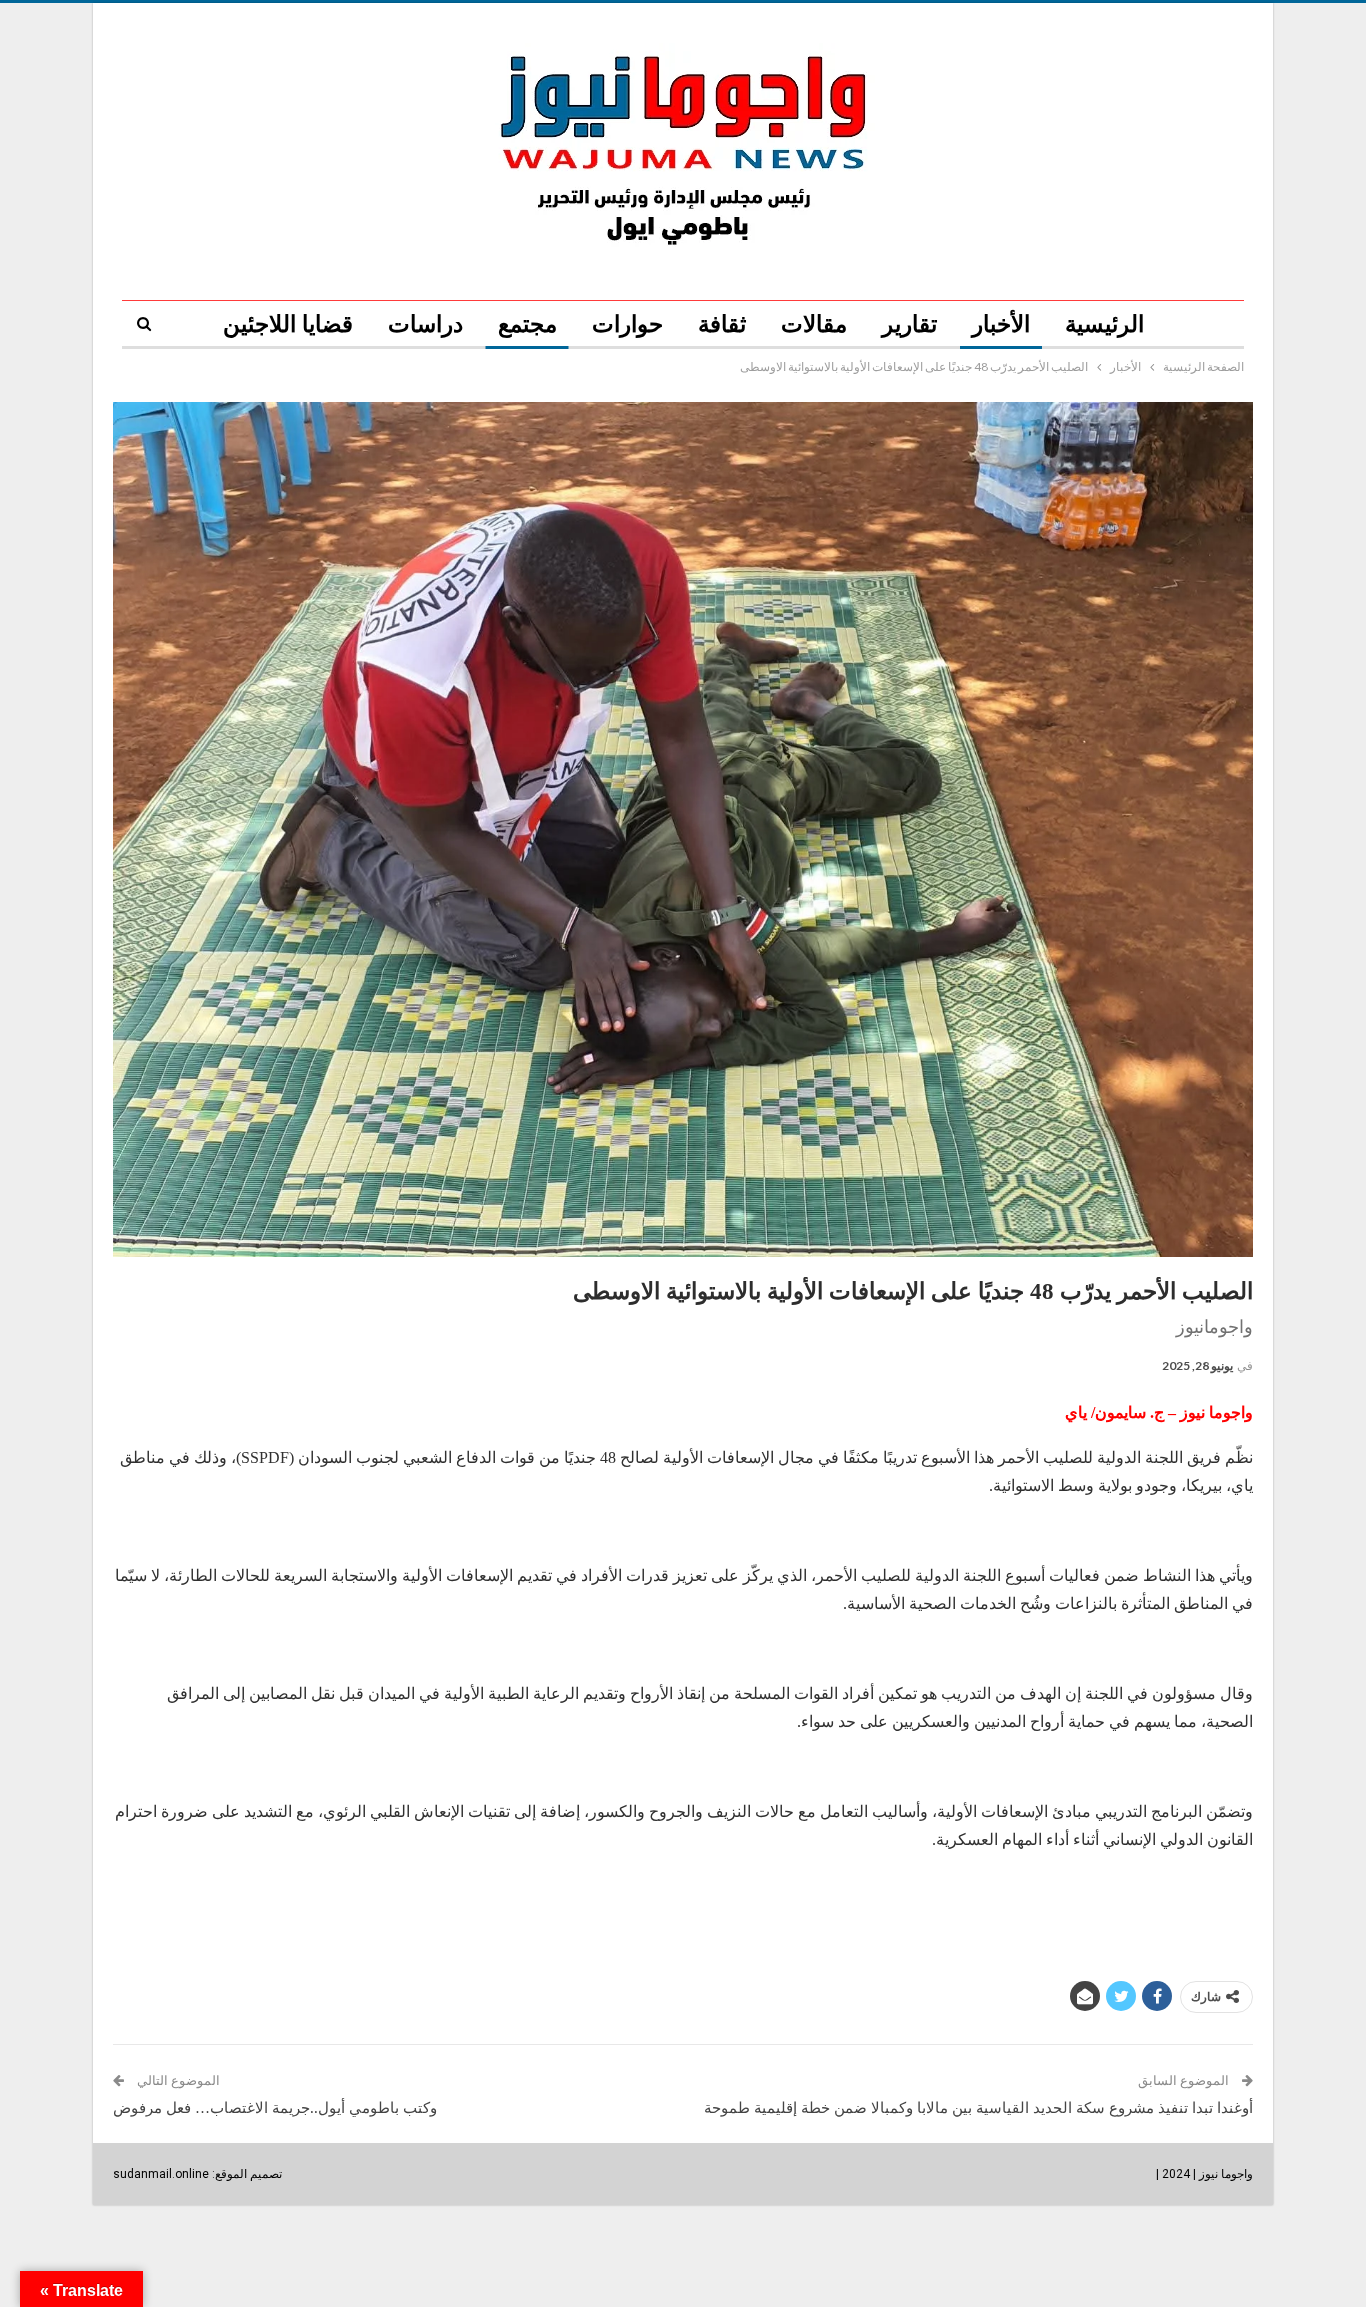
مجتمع (527, 324)
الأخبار (1001, 324)
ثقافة (722, 324)
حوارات (627, 324)
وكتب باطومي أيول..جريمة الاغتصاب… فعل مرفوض (275, 2108)
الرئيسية (1104, 324)
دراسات (425, 324)
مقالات (814, 324)
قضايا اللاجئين (288, 324)
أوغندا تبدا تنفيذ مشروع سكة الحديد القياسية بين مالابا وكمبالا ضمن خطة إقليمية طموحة (978, 2108)
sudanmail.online (161, 2174)
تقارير (909, 324)
